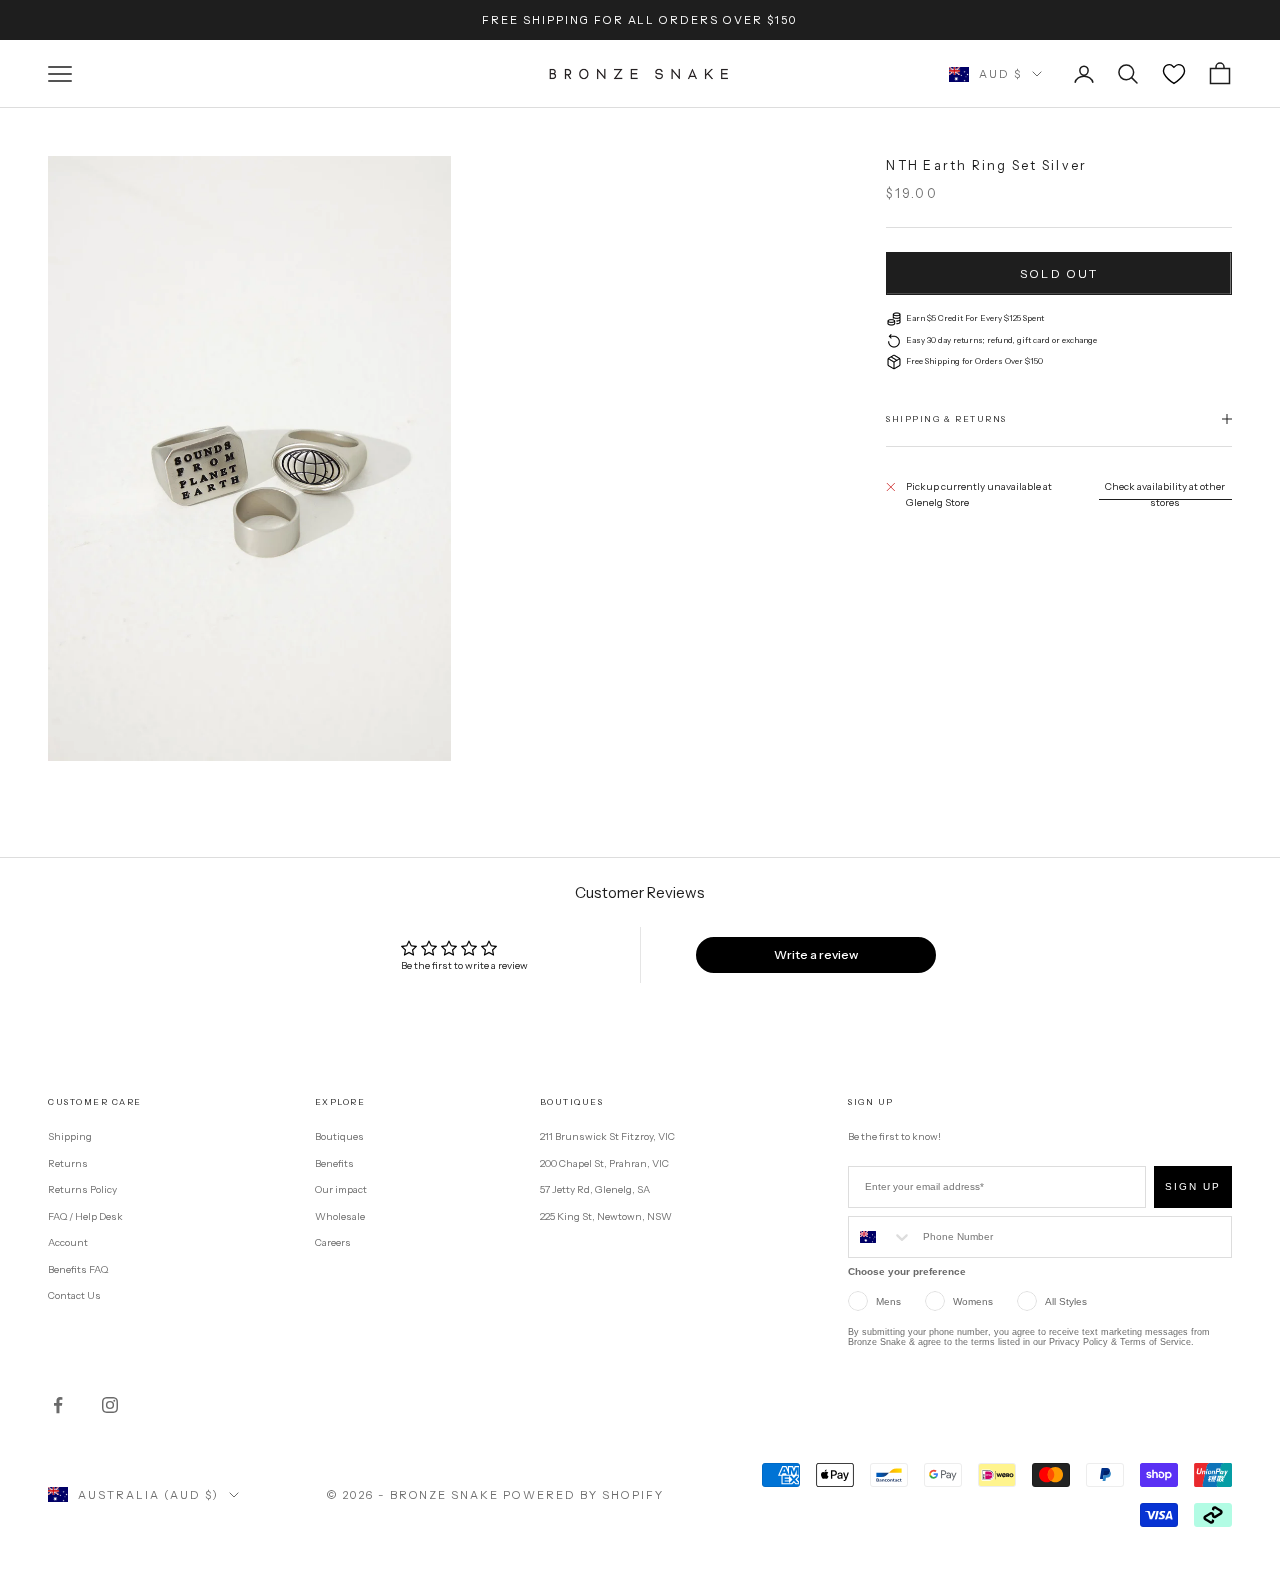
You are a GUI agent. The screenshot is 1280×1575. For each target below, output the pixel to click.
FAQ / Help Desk (85, 1216)
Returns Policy (82, 1189)
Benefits (334, 1163)
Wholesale (340, 1216)
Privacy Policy (1078, 1342)
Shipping (70, 1136)
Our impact (341, 1189)
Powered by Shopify (583, 1495)
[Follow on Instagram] (110, 1405)
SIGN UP (1193, 1186)
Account (68, 1242)
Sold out (1059, 273)
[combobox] (881, 1237)
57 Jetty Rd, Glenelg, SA (595, 1189)
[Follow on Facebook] (58, 1405)
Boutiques (339, 1136)
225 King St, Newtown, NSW (606, 1216)
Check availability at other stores (1165, 495)
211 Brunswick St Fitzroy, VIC (607, 1136)
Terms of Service (1155, 1342)
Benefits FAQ (78, 1269)
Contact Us (74, 1295)
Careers (333, 1242)
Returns (68, 1163)
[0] (1174, 74)
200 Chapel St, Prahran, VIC (604, 1163)
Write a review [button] (816, 954)
